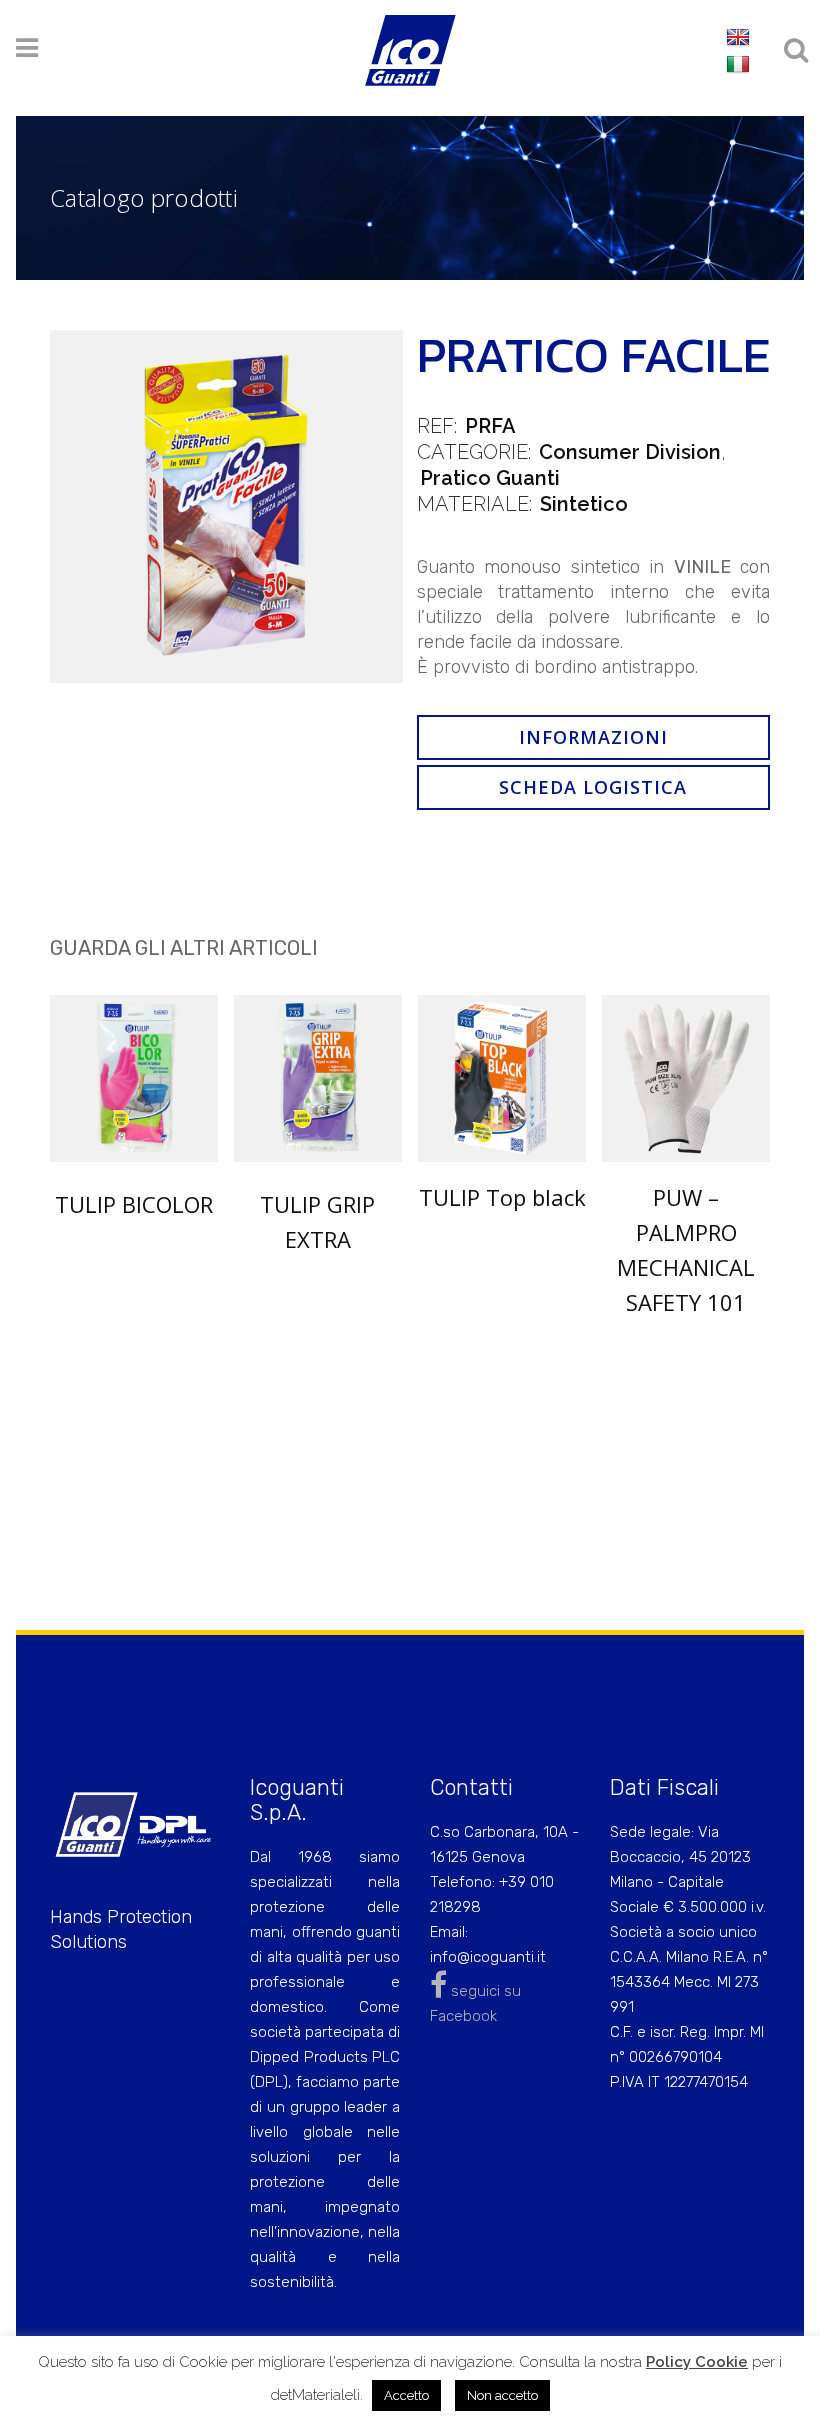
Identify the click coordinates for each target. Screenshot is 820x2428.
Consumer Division (630, 452)
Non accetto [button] (502, 2395)
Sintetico (584, 504)
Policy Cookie (697, 2362)
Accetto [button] (406, 2395)
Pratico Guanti (490, 478)
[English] (738, 38)
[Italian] (738, 65)
